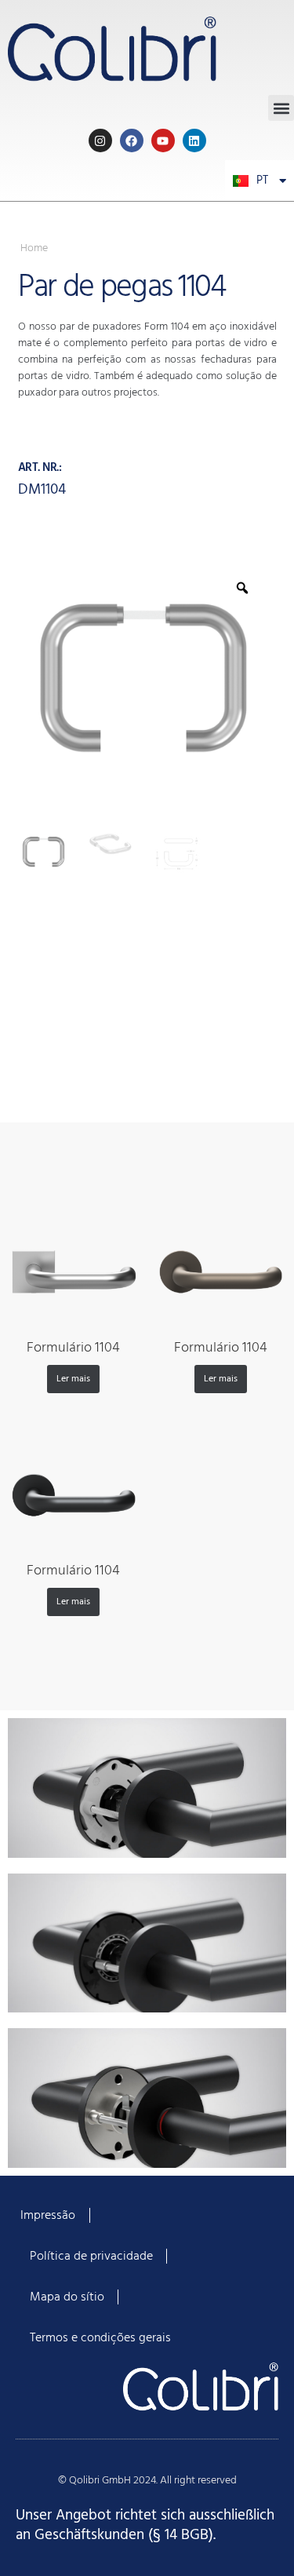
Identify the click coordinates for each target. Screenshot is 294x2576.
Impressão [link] (48, 2216)
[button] (281, 108)
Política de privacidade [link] (91, 2257)
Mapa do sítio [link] (67, 2297)
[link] (147, 47)
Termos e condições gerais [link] (100, 2338)
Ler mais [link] (73, 1379)
